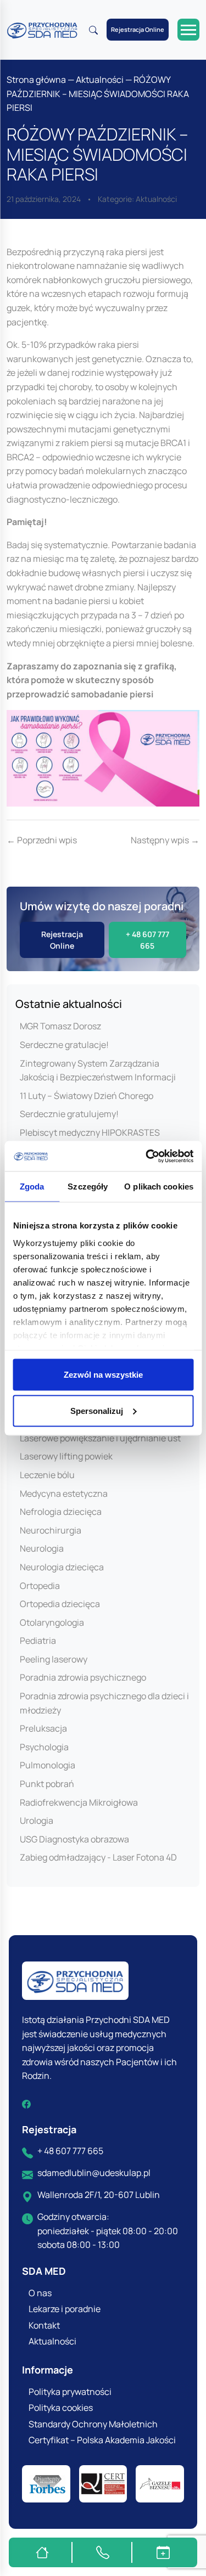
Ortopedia (40, 1586)
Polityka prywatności (70, 2392)
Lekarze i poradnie (65, 2309)
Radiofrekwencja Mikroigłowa (79, 1802)
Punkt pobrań (47, 1784)
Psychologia (44, 1747)
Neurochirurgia (51, 1530)
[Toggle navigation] (188, 30)
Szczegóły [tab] (88, 1186)
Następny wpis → (165, 840)
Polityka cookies (61, 2408)
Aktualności (100, 80)
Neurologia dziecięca (62, 1567)
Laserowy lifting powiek (66, 1456)
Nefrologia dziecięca (61, 1512)
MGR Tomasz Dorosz (60, 1026)
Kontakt (44, 2325)
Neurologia (42, 1548)
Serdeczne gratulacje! (64, 1045)
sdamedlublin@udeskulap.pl (94, 2173)
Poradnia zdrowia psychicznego (83, 1677)
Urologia (37, 1820)
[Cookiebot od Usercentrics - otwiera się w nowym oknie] (147, 1156)
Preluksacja (43, 1728)
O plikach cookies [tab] (159, 1186)
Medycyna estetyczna (64, 1493)
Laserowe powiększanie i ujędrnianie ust (100, 1438)
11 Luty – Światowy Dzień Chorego (87, 1096)
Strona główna (36, 80)
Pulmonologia (48, 1765)
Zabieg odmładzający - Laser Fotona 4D (98, 1857)
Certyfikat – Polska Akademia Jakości (102, 2440)
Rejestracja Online (138, 29)
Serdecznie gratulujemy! (69, 1114)
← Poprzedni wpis (42, 840)
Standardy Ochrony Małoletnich (93, 2424)
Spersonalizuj (97, 1410)
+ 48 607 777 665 (70, 2151)
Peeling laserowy (54, 1659)
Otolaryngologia (52, 1622)
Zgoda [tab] (32, 1186)
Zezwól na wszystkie (103, 1375)
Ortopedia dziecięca (60, 1604)
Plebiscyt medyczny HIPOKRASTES (90, 1132)
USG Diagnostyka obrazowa (74, 1839)
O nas (40, 2293)
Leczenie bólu (47, 1475)
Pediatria (38, 1641)
